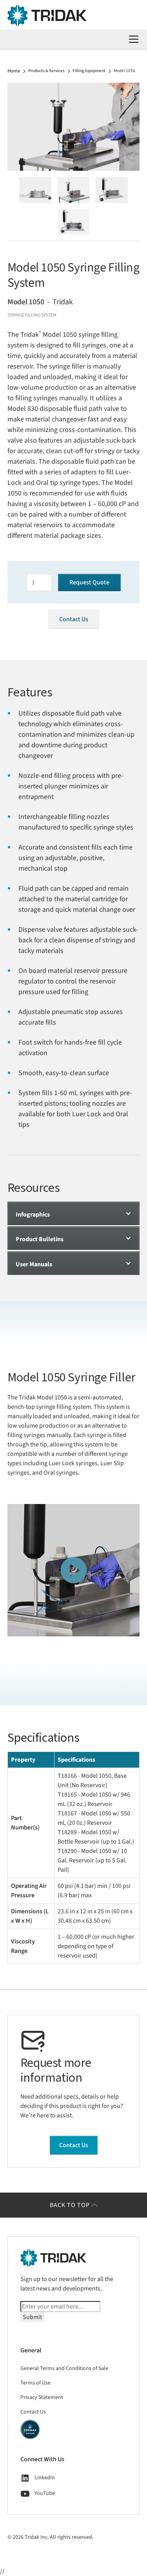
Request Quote (89, 582)
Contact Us (74, 619)
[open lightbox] (74, 127)
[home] (74, 15)
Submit (32, 2317)
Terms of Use (35, 2383)
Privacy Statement (42, 2397)
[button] (132, 39)
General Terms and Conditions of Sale (64, 2368)
